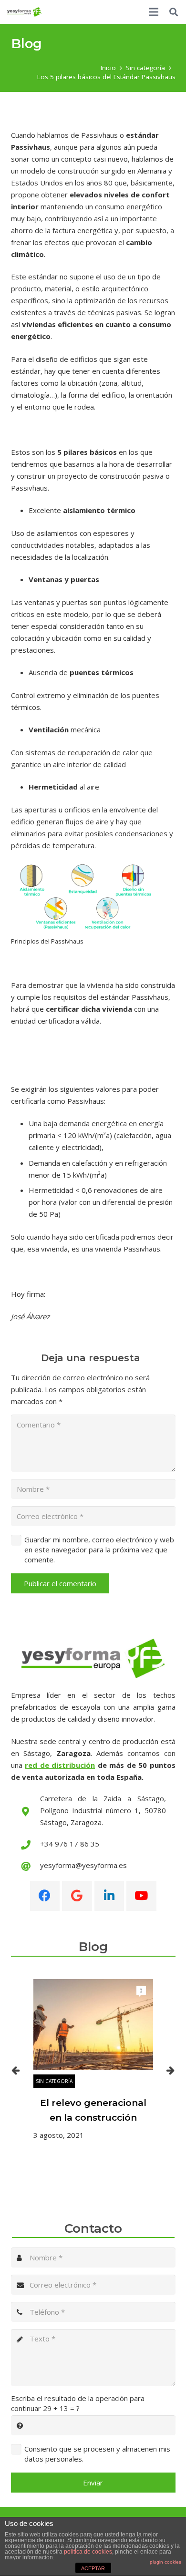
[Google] (77, 1896)
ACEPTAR (93, 2568)
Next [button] (171, 2070)
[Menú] (154, 12)
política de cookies (88, 2552)
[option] (93, 2060)
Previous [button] (16, 2070)
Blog (93, 1947)
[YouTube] (141, 1896)
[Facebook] (45, 1896)
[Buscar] (174, 12)
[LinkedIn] (109, 1896)
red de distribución (60, 1765)
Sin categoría (54, 2081)
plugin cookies (165, 2562)
